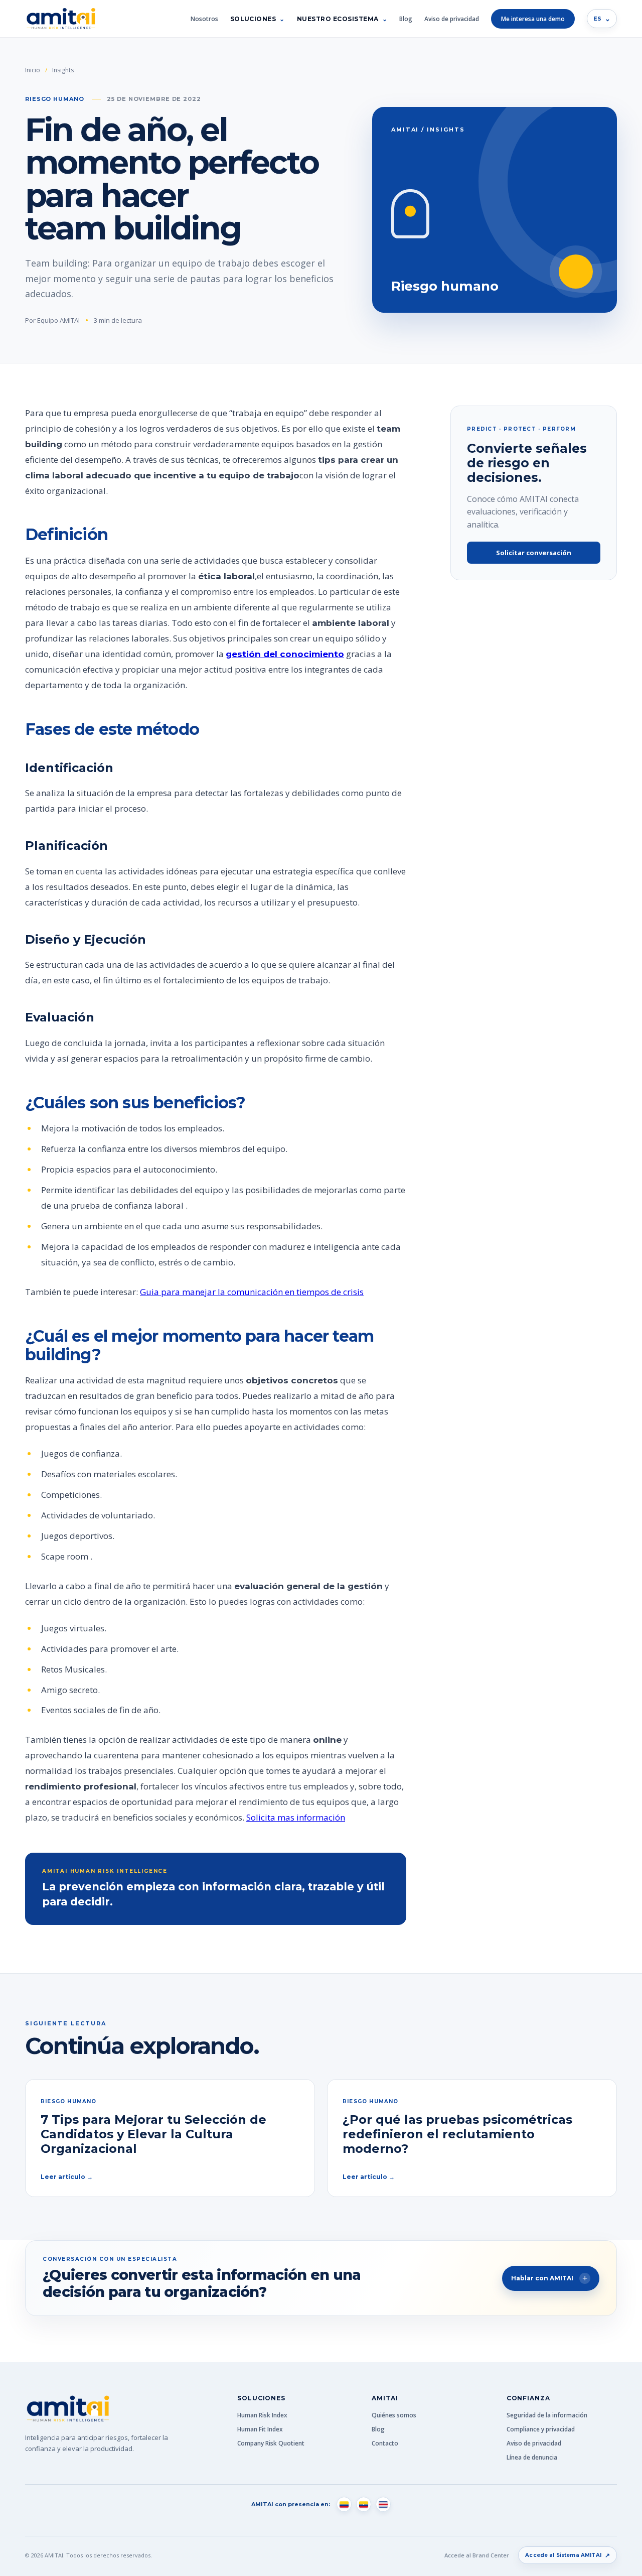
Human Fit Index (260, 2429)
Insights (63, 70)
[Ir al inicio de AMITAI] (61, 19)
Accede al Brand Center (477, 2555)
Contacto (385, 2443)
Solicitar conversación (534, 553)
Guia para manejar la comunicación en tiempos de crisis (252, 1292)
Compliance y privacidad (541, 2429)
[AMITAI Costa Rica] (383, 2504)
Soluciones (253, 19)
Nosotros (204, 19)
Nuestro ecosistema (338, 19)
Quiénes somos (394, 2415)
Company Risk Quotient (271, 2443)
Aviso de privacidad (452, 19)
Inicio (33, 70)
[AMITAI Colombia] (344, 2504)
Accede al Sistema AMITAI (568, 2555)
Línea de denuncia (532, 2457)
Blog (406, 19)
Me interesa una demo (533, 19)
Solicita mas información (296, 1817)
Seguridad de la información (547, 2415)
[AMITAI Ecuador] (364, 2504)
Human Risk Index (262, 2415)
